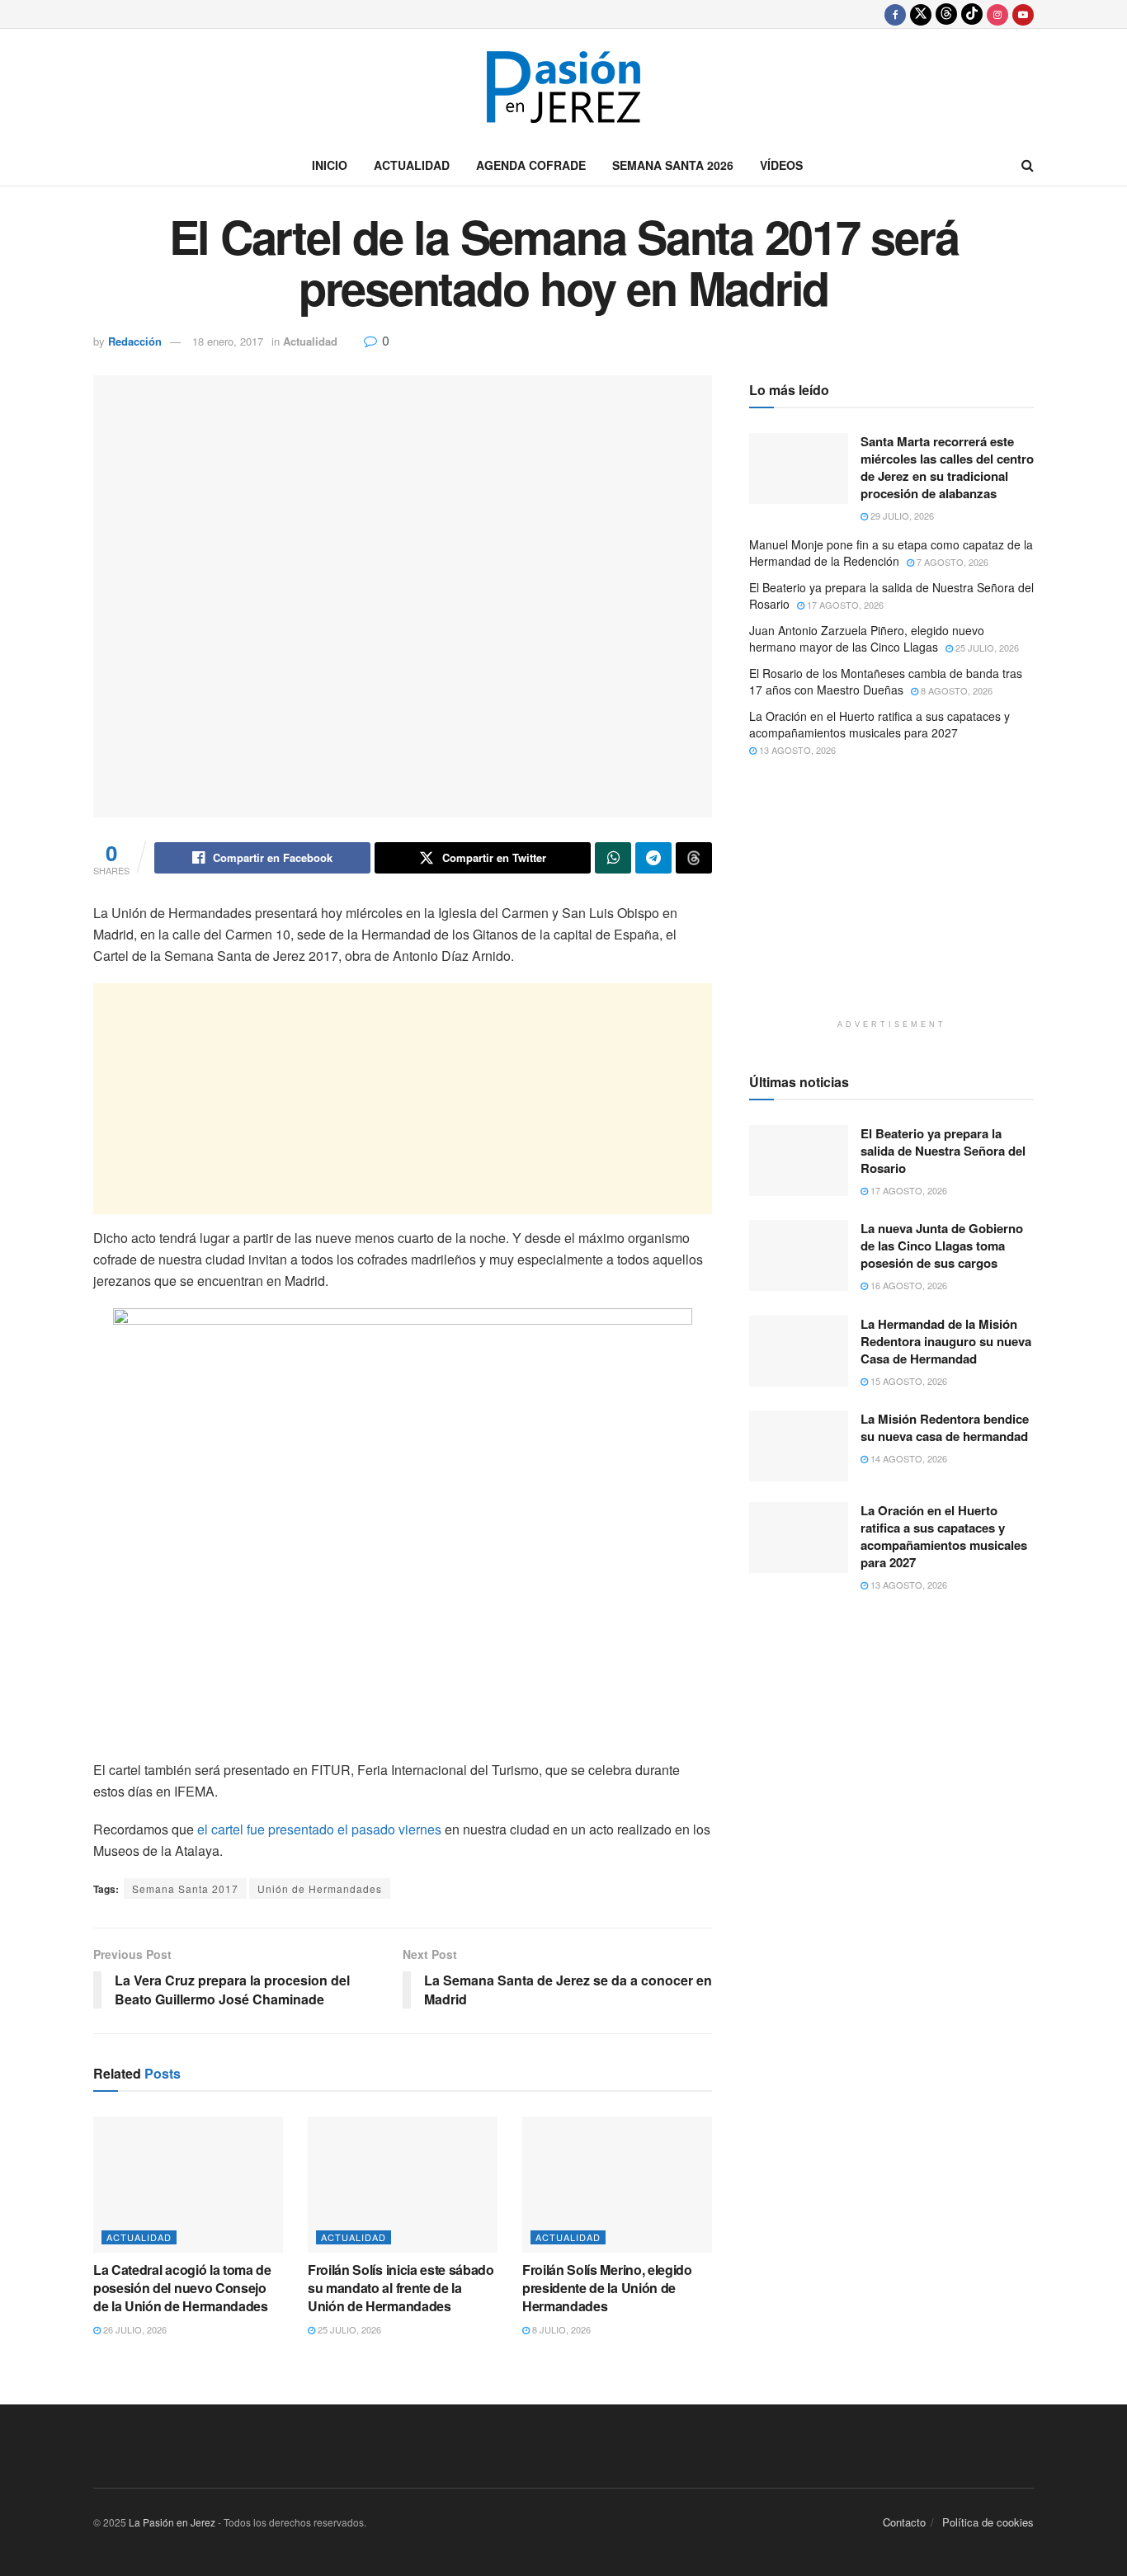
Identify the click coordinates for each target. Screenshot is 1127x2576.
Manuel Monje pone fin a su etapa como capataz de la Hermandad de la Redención (891, 553)
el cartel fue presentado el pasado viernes (319, 1829)
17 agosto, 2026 (844, 605)
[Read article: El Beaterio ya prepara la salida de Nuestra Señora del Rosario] (799, 1161)
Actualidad (412, 165)
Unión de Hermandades (320, 1888)
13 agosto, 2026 (796, 750)
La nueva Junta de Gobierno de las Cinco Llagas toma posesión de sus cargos (942, 1246)
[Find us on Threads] (946, 14)
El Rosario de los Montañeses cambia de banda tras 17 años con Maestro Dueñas (886, 681)
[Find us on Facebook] (895, 14)
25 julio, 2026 (348, 2329)
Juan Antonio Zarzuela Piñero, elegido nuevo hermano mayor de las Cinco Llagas (867, 638)
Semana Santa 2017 (185, 1888)
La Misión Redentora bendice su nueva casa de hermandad (945, 1427)
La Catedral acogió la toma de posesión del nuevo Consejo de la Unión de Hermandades (182, 2288)
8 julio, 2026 (560, 2329)
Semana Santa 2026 (673, 165)
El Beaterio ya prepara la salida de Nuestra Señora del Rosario (891, 596)
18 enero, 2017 (228, 341)
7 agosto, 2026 (951, 562)
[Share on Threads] (694, 858)
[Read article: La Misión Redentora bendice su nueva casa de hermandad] (799, 1446)
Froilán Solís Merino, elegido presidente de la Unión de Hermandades (607, 2288)
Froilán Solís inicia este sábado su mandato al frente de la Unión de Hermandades (401, 2288)
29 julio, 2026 (901, 516)
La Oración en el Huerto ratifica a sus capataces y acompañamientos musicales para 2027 (879, 724)
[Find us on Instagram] (997, 14)
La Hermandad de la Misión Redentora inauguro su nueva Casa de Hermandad (946, 1341)
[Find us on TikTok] (972, 14)
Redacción (135, 341)
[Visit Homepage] (563, 87)
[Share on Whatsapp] (613, 858)
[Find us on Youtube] (1023, 14)
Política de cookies (988, 2522)
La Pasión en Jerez (172, 2522)
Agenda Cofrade (531, 165)
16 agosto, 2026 (908, 1285)
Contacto (904, 2522)
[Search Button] (1028, 165)
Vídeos (781, 165)
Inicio (330, 165)
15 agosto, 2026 (908, 1381)
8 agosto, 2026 (955, 690)
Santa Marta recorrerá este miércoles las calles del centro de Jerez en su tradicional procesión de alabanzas (947, 467)
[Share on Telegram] (653, 858)
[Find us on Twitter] (921, 14)
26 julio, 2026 (134, 2329)
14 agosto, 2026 (908, 1458)
